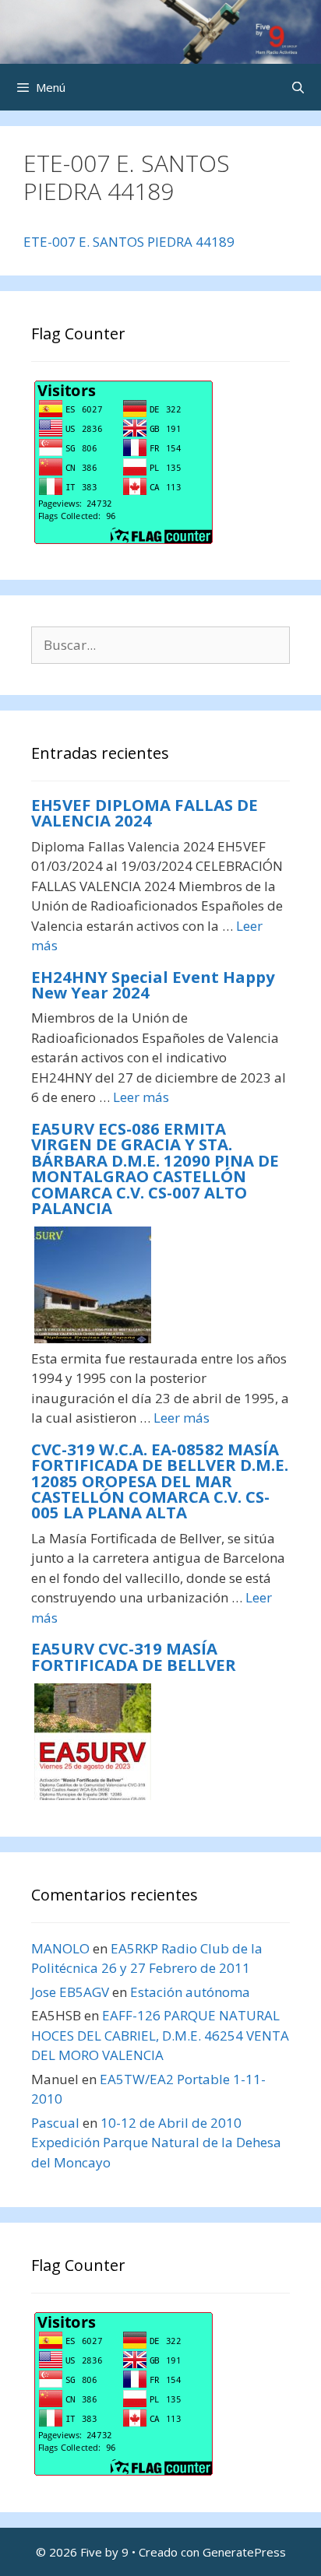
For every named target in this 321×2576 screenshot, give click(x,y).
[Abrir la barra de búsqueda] (298, 87)
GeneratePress (244, 2552)
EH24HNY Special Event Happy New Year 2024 (153, 984)
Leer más (141, 1097)
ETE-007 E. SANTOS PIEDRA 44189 (129, 242)
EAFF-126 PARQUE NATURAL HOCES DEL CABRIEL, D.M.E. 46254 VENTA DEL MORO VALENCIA (160, 2035)
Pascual (55, 2123)
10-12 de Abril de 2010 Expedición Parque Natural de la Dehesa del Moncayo (156, 2143)
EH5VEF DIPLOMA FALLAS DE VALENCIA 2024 (145, 812)
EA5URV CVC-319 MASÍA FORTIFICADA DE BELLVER (134, 1656)
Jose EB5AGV (70, 1992)
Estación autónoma (190, 1992)
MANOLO (60, 1948)
